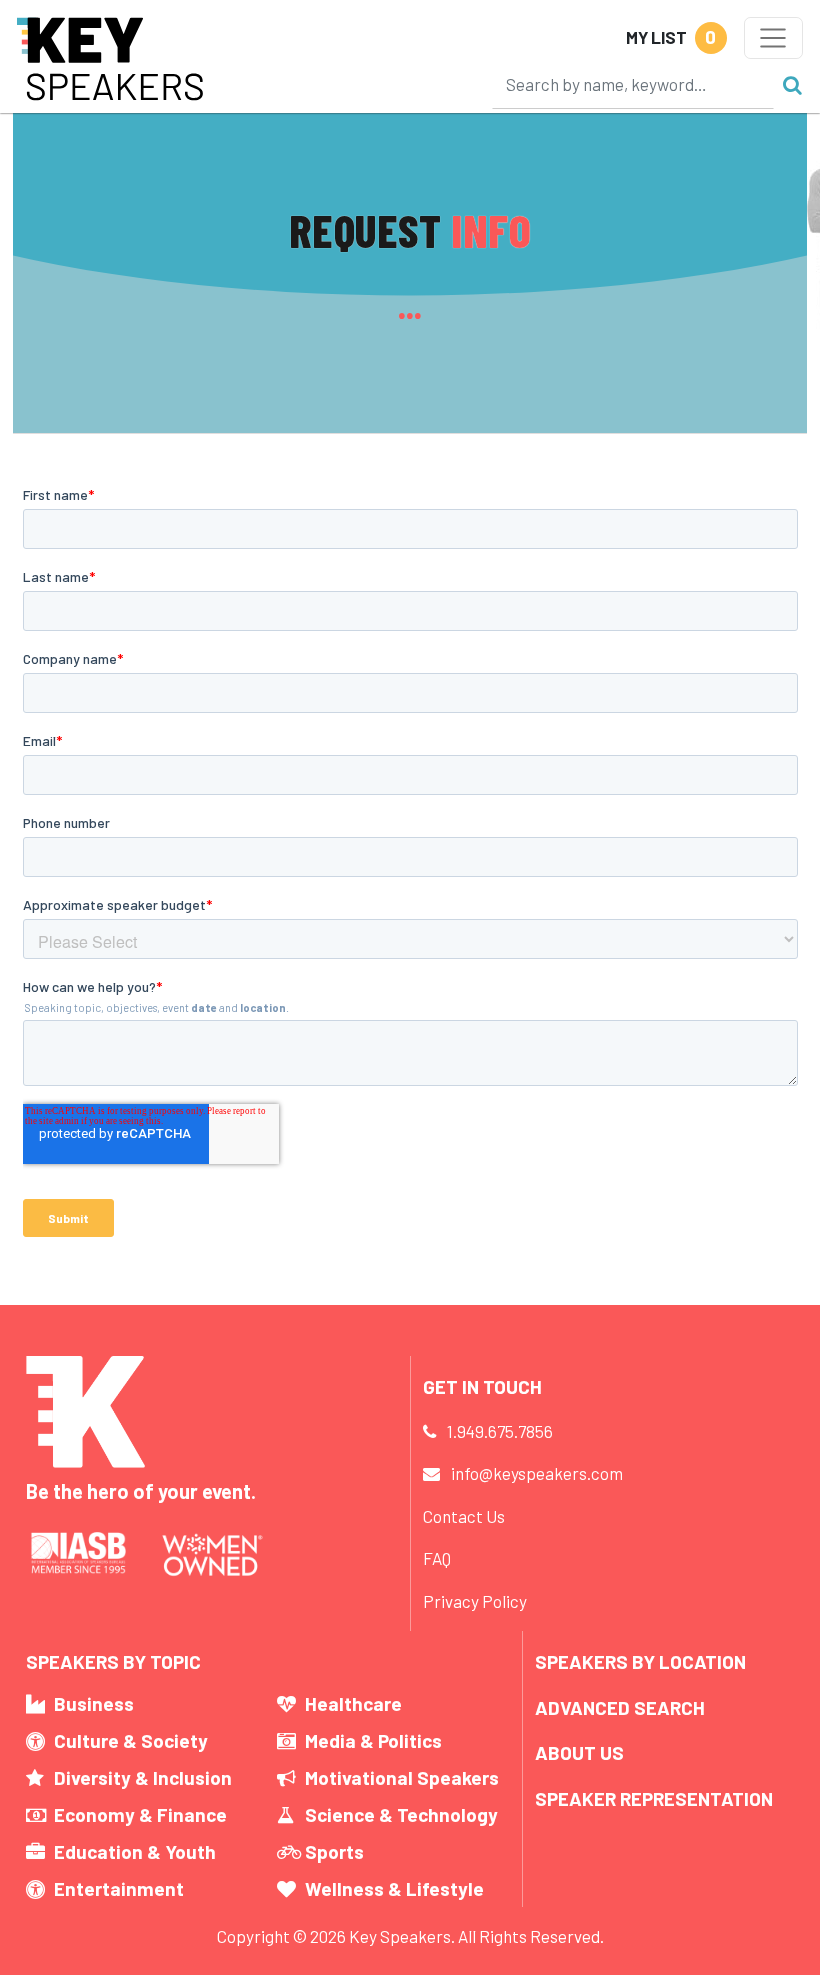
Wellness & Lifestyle (394, 1888)
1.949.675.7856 (500, 1431)
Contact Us (464, 1516)
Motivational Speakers (402, 1777)
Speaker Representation (654, 1798)
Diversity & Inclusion (143, 1777)
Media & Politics (373, 1740)
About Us (579, 1752)
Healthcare (353, 1703)
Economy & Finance (140, 1814)
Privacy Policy (475, 1601)
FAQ (437, 1558)
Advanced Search (620, 1707)
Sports (334, 1851)
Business (94, 1703)
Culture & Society (131, 1740)
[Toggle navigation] (773, 38)
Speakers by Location (640, 1661)
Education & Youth (135, 1851)
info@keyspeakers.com (537, 1473)
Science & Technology (401, 1814)
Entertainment (119, 1888)
